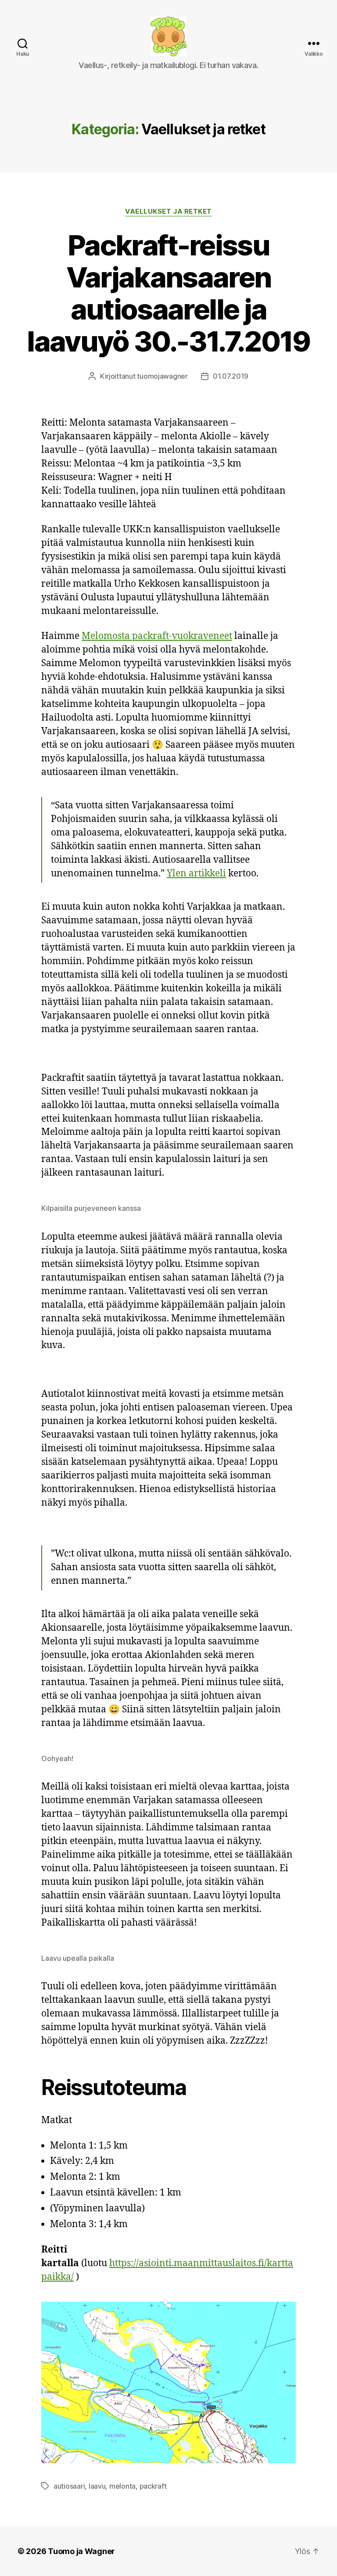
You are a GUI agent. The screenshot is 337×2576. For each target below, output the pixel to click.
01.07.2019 (231, 376)
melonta (122, 2486)
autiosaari (69, 2486)
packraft (153, 2486)
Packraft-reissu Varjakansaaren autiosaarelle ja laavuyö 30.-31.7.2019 (168, 293)
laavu (97, 2486)
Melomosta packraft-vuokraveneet (157, 636)
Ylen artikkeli (196, 874)
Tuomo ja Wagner (81, 2551)
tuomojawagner (162, 376)
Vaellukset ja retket (168, 212)
